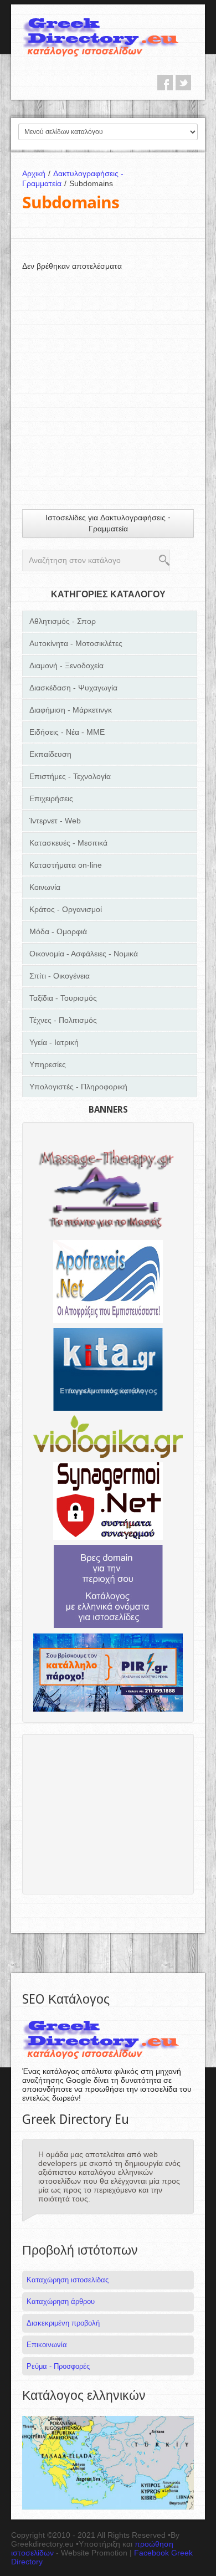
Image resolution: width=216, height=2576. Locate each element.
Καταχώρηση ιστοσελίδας (68, 2280)
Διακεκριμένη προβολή (63, 2323)
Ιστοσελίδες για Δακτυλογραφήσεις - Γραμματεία (108, 523)
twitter (183, 83)
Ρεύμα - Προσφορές (58, 2366)
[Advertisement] (108, 379)
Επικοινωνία (47, 2345)
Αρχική (36, 173)
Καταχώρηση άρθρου (61, 2301)
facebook (165, 83)
